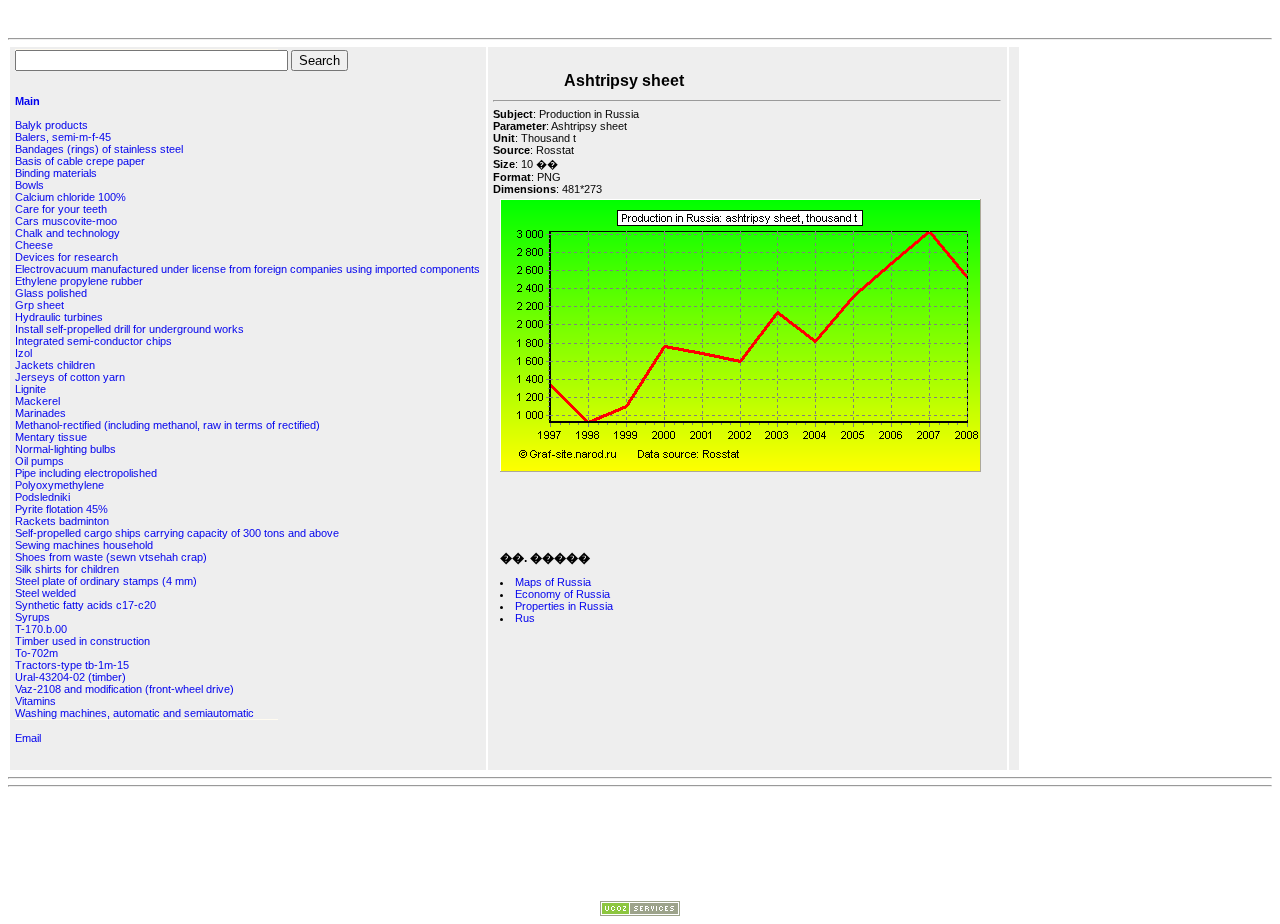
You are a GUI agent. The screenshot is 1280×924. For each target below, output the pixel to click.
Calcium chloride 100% (70, 197)
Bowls (29, 185)
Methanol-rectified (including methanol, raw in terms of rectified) (167, 425)
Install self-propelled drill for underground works (129, 329)
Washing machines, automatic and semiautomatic (134, 713)
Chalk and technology (67, 233)
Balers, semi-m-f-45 (63, 137)
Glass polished (51, 293)
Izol (23, 353)
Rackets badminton (62, 521)
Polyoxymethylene (59, 485)
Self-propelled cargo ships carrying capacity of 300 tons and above (177, 533)
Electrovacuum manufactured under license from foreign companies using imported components (247, 269)
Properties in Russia (564, 606)
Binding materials (56, 173)
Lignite (30, 389)
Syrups (32, 617)
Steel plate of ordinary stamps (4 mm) (106, 581)
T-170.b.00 (41, 629)
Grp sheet (39, 305)
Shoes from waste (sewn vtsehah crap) (111, 557)
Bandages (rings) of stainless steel (99, 149)
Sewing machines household (84, 545)
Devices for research (66, 257)
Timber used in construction (82, 641)
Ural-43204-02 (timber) (70, 677)
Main (27, 101)
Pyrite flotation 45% (61, 509)
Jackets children (55, 365)
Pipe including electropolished (86, 473)
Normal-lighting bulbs (65, 449)
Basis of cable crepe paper (80, 161)
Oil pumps (39, 461)
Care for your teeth (61, 209)
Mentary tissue (51, 437)
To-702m (36, 653)
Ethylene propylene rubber (79, 281)
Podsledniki (42, 497)
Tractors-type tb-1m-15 (72, 665)
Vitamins (35, 701)
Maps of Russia (553, 582)
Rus (525, 618)
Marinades (40, 413)
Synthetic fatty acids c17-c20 (85, 605)
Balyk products (51, 125)
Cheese (34, 245)
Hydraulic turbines (59, 317)
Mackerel (37, 401)
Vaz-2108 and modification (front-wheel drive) (124, 689)
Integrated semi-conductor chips (93, 341)
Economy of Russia (562, 594)
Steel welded (45, 593)
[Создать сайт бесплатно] (640, 912)
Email (28, 738)
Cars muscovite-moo (66, 221)
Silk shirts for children (67, 569)
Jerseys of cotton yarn (70, 377)
